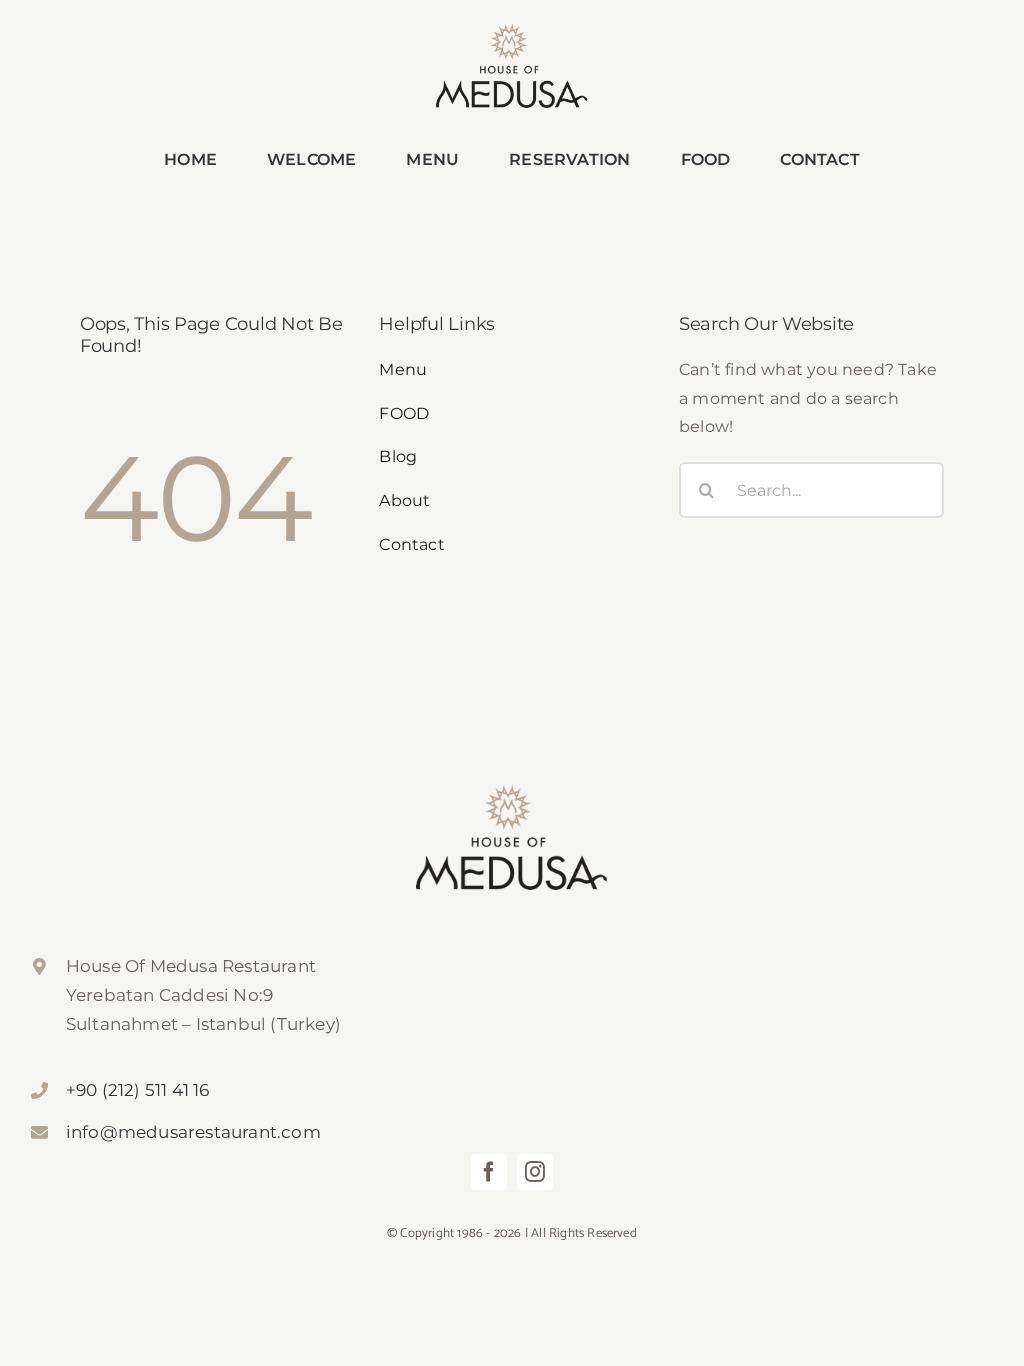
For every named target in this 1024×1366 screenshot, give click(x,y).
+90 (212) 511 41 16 (138, 1090)
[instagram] (535, 1172)
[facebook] (489, 1172)
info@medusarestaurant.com (193, 1132)
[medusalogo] (512, 31)
